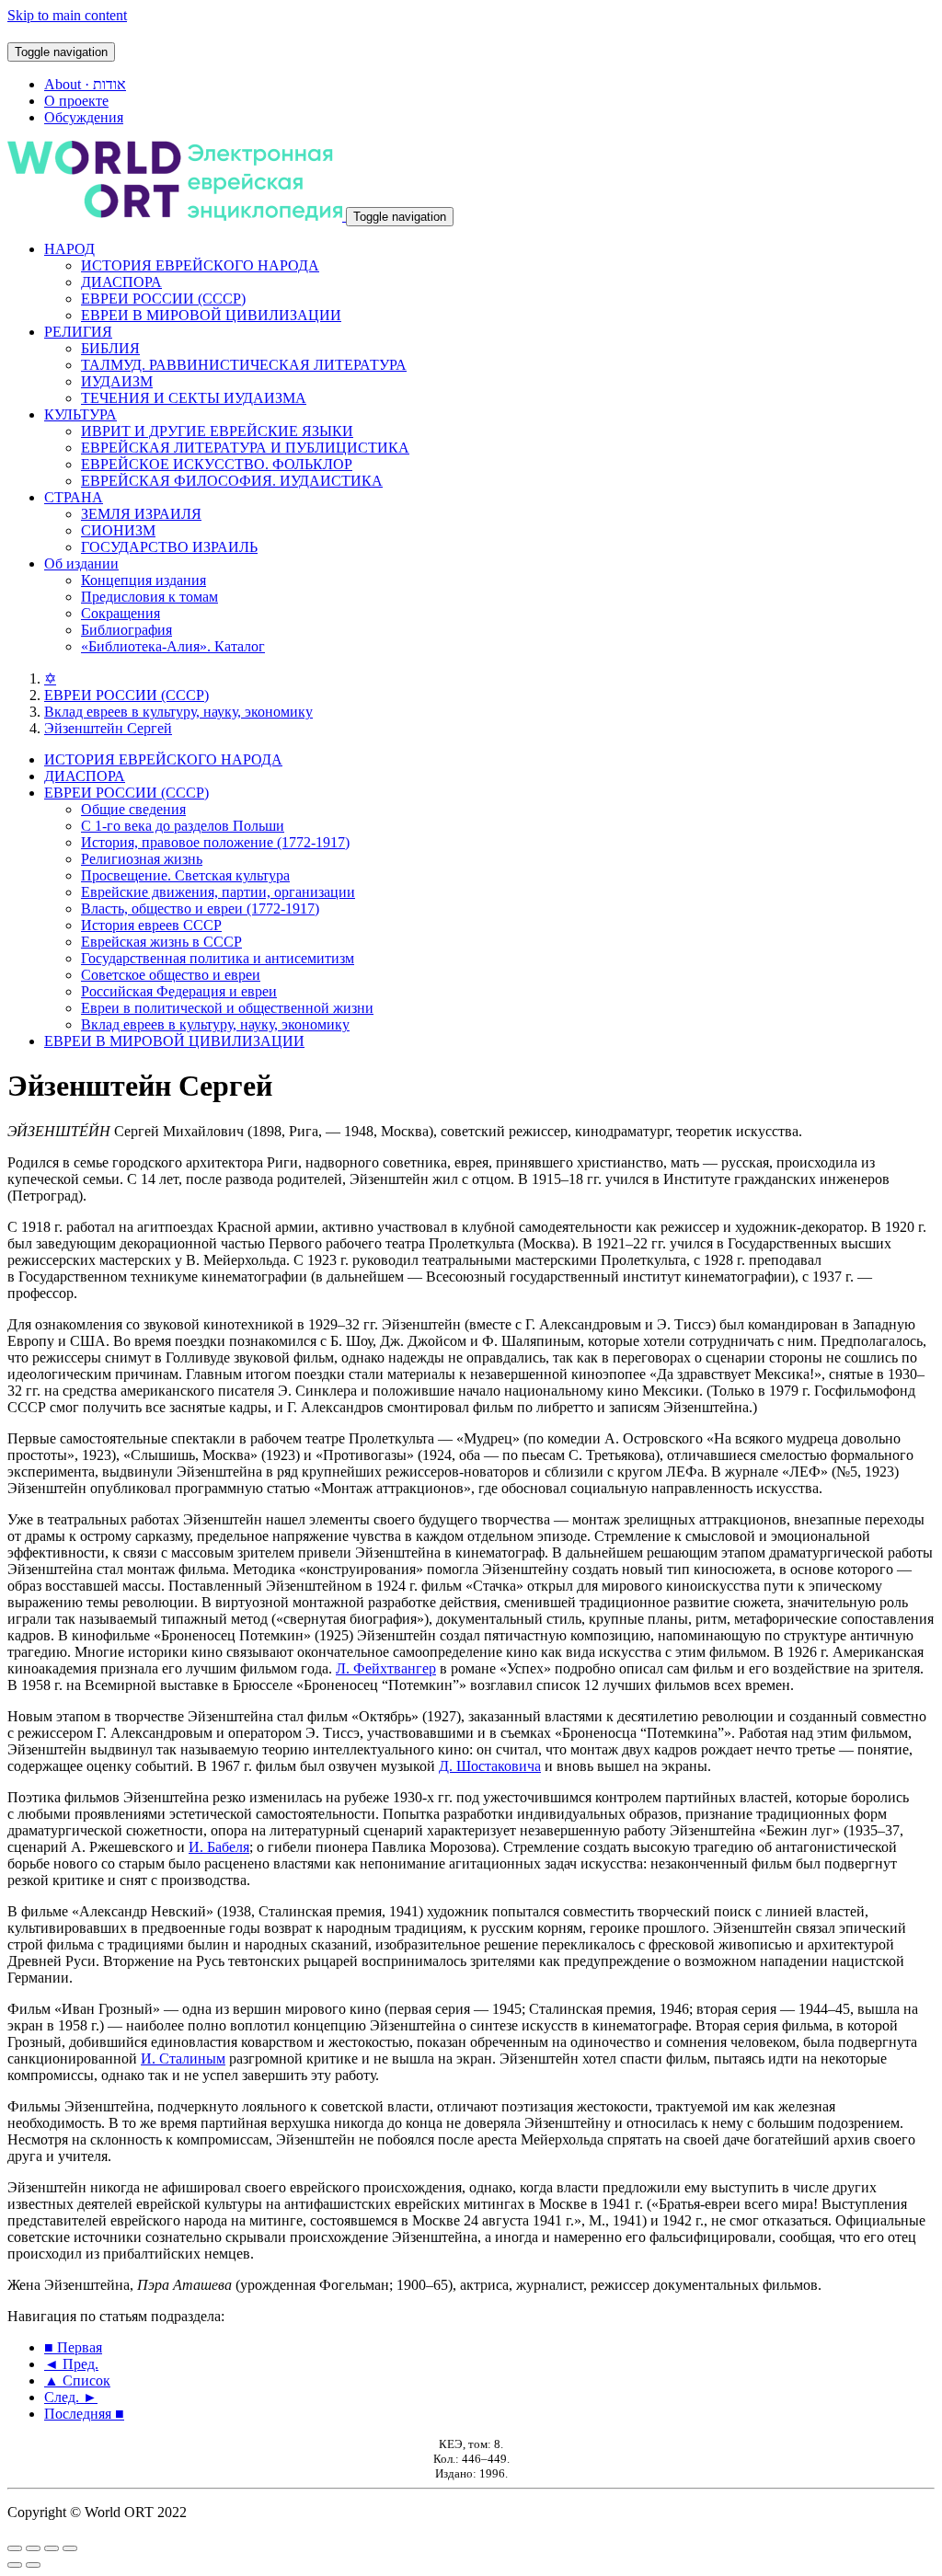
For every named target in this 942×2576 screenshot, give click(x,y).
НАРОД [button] (69, 249)
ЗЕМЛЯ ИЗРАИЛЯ (141, 514)
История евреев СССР (151, 925)
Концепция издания (144, 580)
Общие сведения (133, 809)
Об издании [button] (81, 563)
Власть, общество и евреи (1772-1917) (200, 908)
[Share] (33, 2548)
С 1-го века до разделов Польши (183, 826)
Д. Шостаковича (490, 1766)
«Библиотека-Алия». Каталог (173, 646)
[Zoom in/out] (70, 2548)
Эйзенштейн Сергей (108, 728)
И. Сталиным (183, 2058)
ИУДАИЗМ (117, 381)
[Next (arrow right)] (33, 2565)
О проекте (76, 101)
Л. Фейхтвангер (386, 1668)
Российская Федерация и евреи (179, 991)
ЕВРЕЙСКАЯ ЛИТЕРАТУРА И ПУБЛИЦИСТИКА (245, 448)
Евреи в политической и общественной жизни (227, 1008)
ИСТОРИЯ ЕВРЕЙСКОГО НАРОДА (200, 265)
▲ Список (77, 2380)
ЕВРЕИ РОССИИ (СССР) (163, 299)
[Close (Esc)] (15, 2548)
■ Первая (73, 2347)
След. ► (71, 2397)
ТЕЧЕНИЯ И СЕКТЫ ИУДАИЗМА (194, 398)
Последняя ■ (84, 2414)
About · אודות (85, 84)
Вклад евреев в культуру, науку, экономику (178, 712)
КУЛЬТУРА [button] (80, 414)
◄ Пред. (71, 2364)
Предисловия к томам (149, 597)
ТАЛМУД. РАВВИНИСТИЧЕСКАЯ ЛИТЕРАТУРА (244, 365)
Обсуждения (84, 117)
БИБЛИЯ (110, 348)
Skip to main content (67, 15)
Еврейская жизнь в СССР (161, 942)
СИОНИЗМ (118, 530)
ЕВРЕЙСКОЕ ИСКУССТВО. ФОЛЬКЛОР (217, 464)
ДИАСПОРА (121, 282)
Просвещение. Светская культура (185, 875)
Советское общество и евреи (171, 975)
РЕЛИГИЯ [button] (78, 332)
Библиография (126, 630)
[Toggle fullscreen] (52, 2548)
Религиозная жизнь (142, 859)
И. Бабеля (219, 1847)
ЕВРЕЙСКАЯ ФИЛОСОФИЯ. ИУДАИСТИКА (232, 481)
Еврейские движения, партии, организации (218, 892)
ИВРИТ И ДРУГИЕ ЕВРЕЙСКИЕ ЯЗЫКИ (217, 431)
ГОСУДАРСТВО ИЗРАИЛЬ (169, 547)
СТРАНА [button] (74, 497)
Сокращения (121, 613)
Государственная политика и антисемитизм (218, 958)
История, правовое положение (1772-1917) (215, 842)
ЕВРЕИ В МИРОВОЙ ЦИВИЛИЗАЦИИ (211, 315)
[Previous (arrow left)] (15, 2565)
